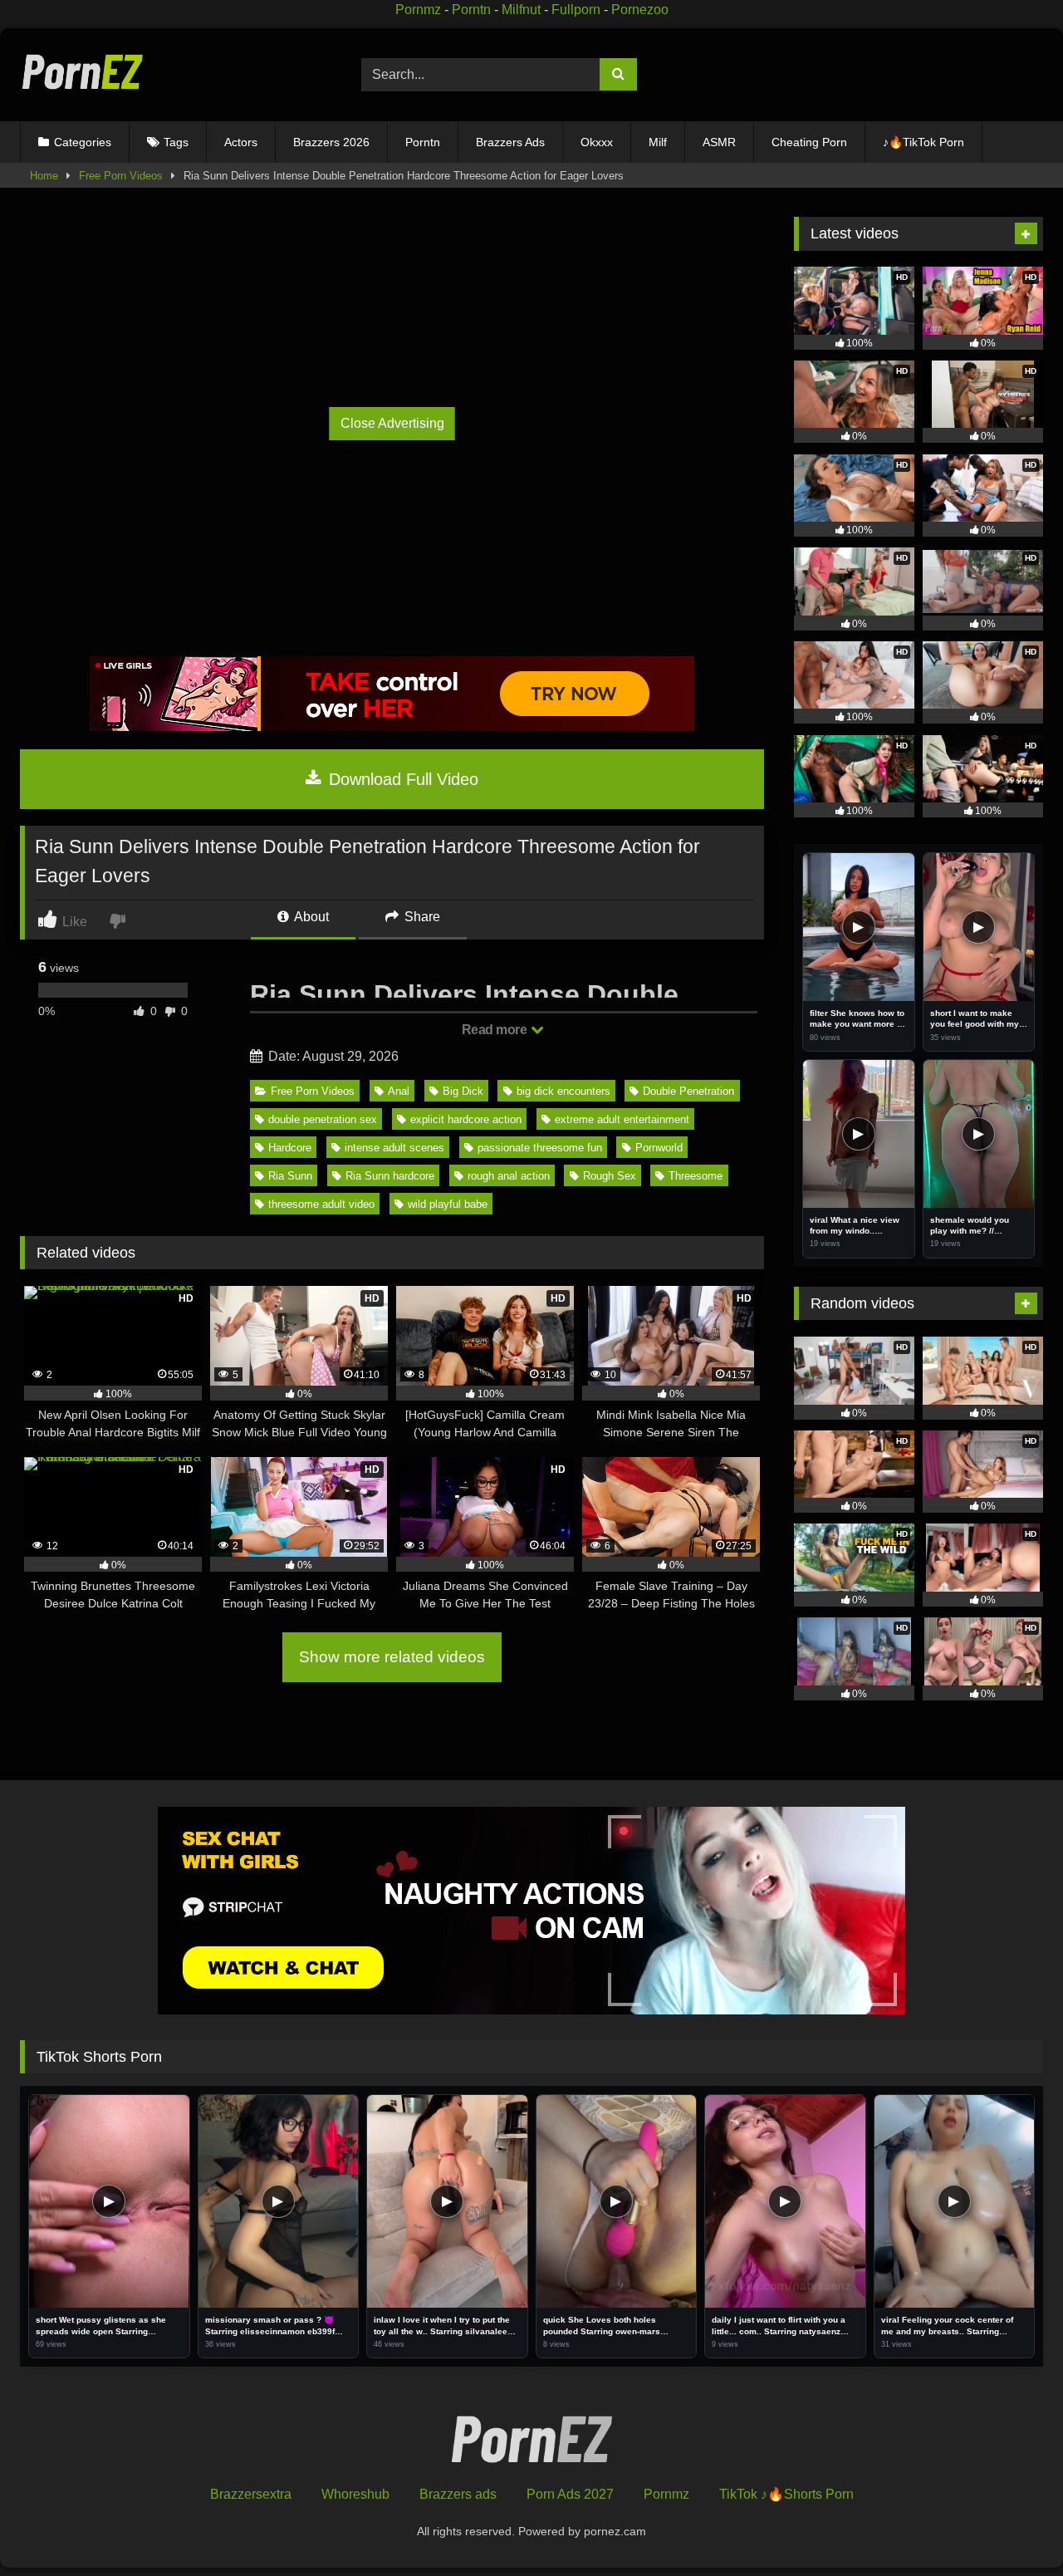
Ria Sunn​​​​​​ (290, 1176)
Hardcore (290, 1148)
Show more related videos (392, 1657)
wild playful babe (448, 1204)
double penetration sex (323, 1119)
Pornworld (659, 1148)
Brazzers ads (458, 2494)
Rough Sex (610, 1176)
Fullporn (576, 10)
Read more (496, 1030)
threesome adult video (321, 1204)
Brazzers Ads (510, 142)
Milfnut (521, 10)
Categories (83, 142)
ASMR (719, 142)
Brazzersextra (251, 2494)
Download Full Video (401, 779)
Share (421, 917)
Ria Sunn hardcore (390, 1176)
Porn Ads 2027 (570, 2494)
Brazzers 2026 (331, 142)
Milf (658, 142)
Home (44, 176)
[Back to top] (1012, 2527)
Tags (176, 142)
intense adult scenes (394, 1148)
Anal (399, 1091)
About (310, 917)
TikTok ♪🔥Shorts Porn (786, 2494)
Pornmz (418, 10)
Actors (241, 142)
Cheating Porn (809, 142)
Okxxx (597, 142)
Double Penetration (688, 1091)
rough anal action (509, 1176)
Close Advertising (392, 423)
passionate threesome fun (540, 1148)
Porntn (471, 10)
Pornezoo (640, 10)
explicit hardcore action (466, 1119)
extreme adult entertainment (622, 1119)
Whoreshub (355, 2494)
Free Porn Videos (121, 176)
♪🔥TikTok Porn (923, 142)
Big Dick (463, 1091)
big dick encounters (563, 1091)
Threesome (696, 1176)
